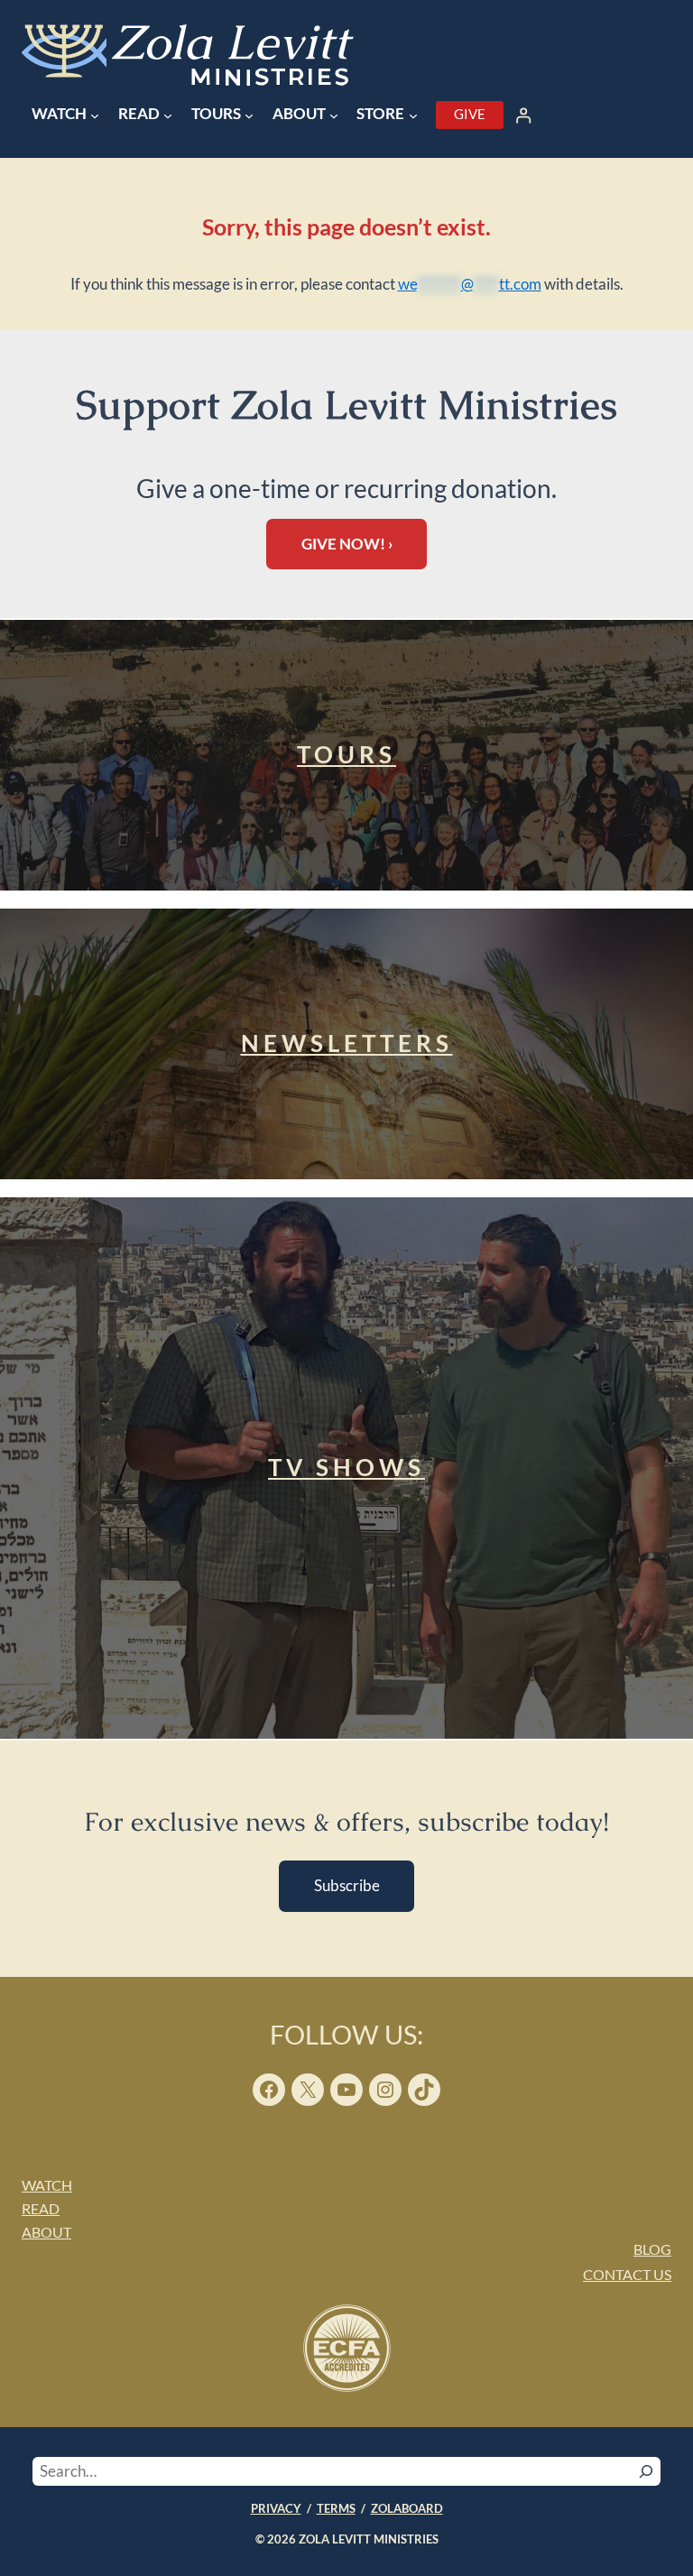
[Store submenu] (413, 115)
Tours (346, 754)
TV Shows (346, 1467)
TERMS (336, 2508)
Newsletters (347, 1043)
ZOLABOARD (407, 2508)
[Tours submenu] (249, 115)
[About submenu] (334, 115)
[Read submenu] (168, 115)
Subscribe (347, 1885)
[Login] (523, 115)
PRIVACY (276, 2508)
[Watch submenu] (95, 115)
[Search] (646, 2471)
